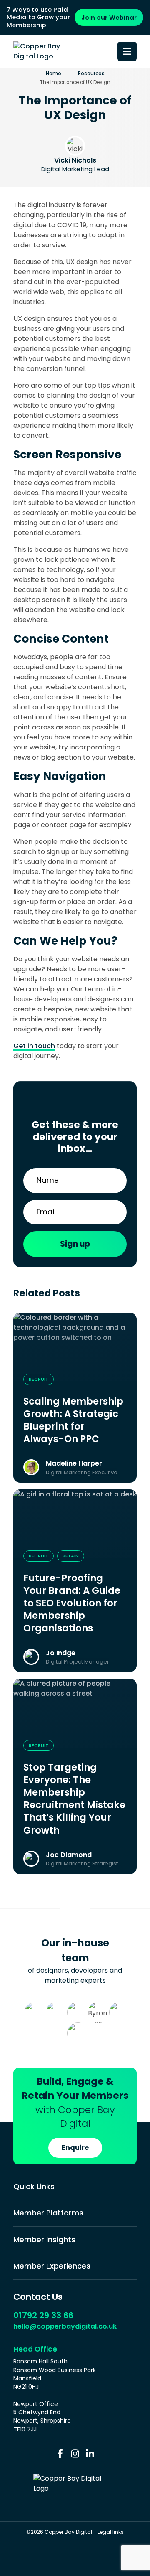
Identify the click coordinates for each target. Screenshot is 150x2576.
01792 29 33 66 (43, 2315)
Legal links (111, 2532)
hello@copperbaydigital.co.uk (65, 2326)
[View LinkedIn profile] (90, 2454)
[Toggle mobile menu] (127, 51)
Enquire (75, 2148)
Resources (91, 74)
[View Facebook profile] (60, 2454)
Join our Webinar (109, 17)
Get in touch (34, 1046)
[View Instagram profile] (75, 2454)
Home (54, 74)
